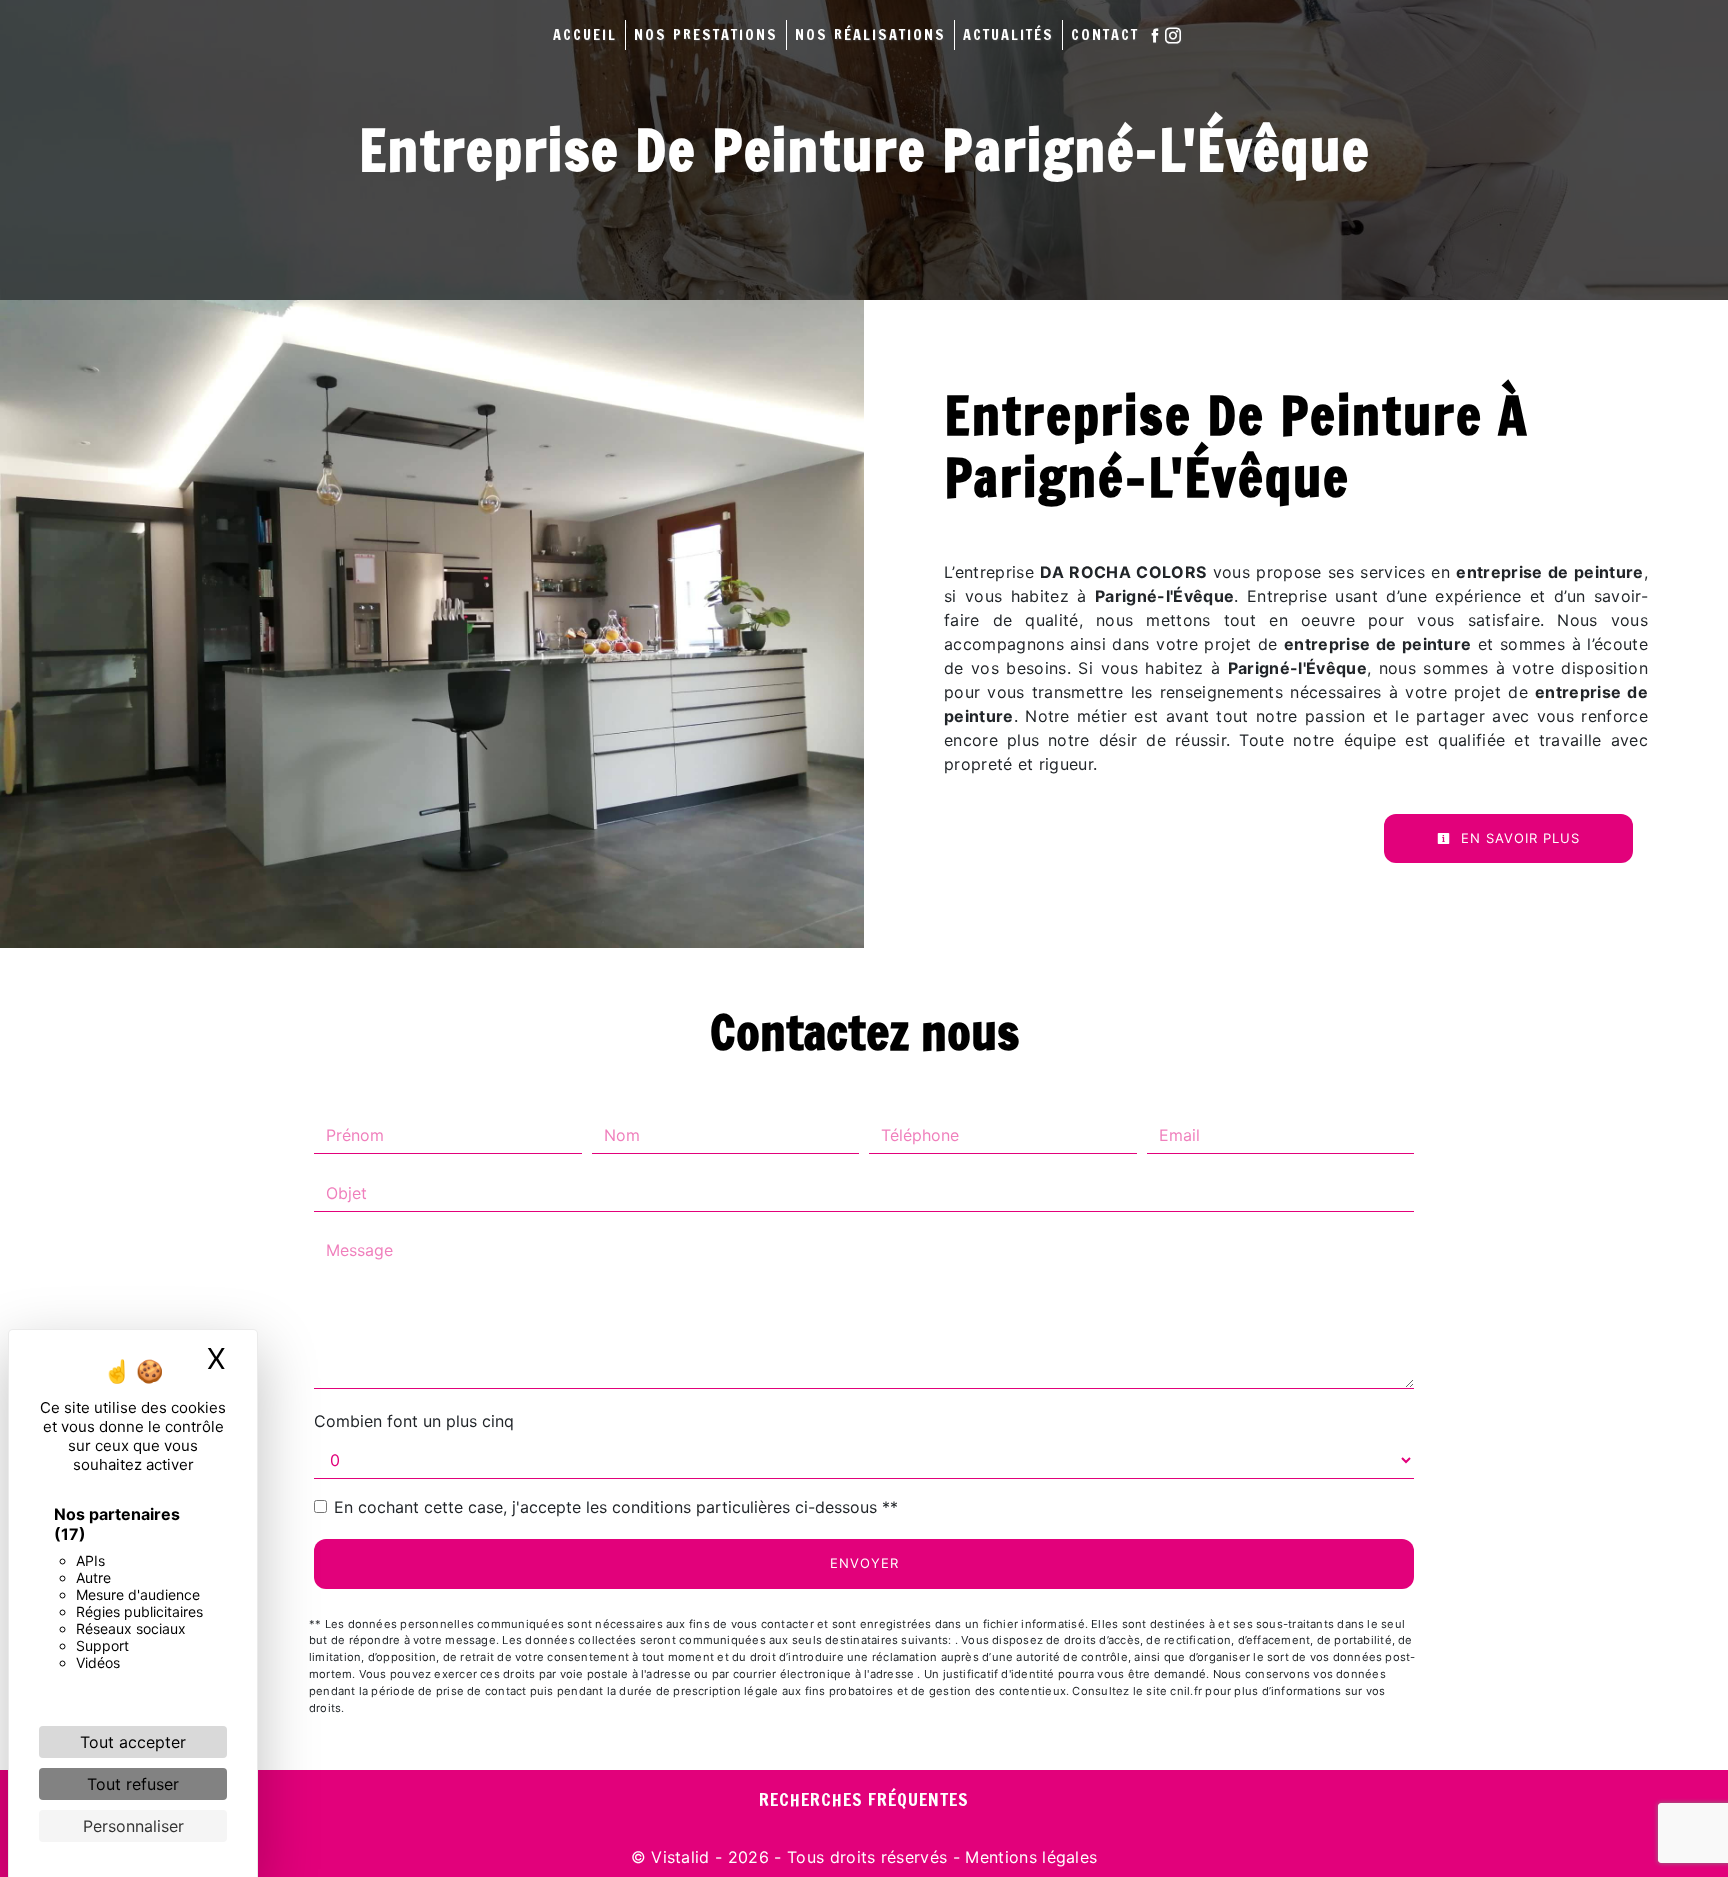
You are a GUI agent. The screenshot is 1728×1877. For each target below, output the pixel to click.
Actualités (1008, 34)
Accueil (585, 34)
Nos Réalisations (870, 34)
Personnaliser (133, 1826)
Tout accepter (133, 1742)
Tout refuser (133, 1784)
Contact (1105, 34)
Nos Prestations (706, 34)
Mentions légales (1028, 1857)
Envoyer (864, 1563)
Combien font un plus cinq (414, 1421)
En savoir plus (1518, 838)
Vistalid (680, 1857)
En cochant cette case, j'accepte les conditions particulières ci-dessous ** (616, 1507)
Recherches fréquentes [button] (864, 1799)
